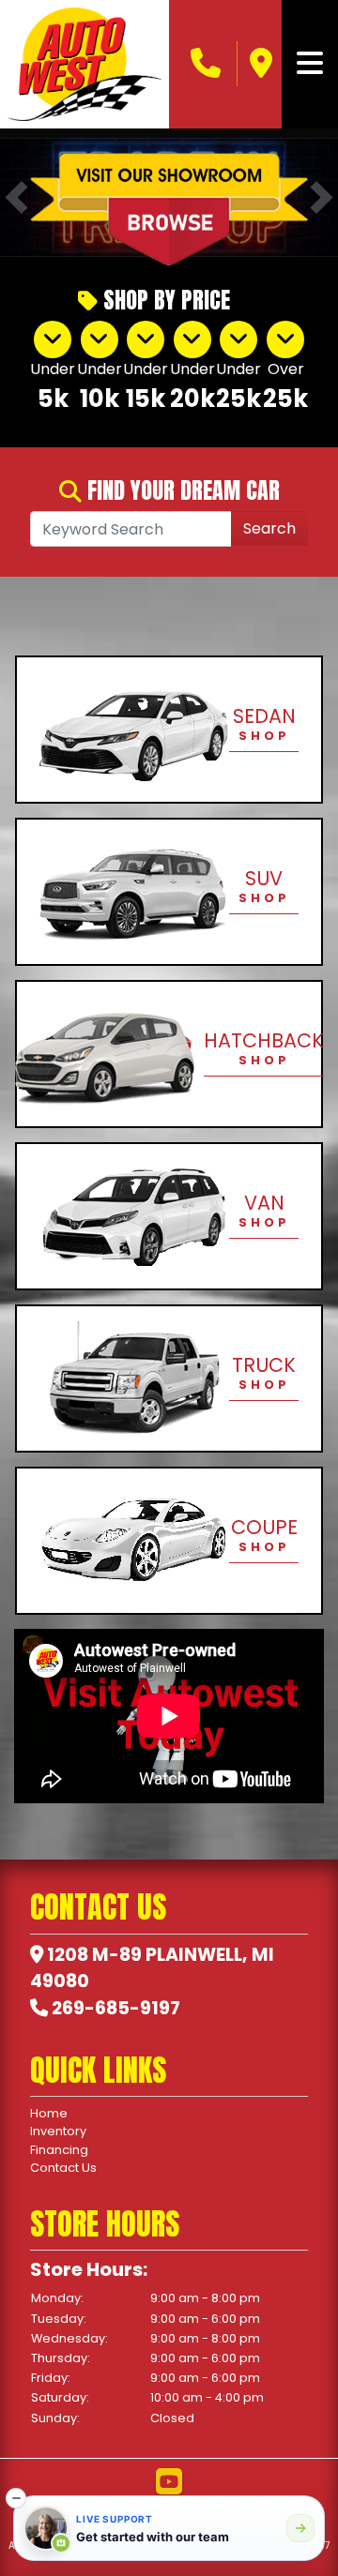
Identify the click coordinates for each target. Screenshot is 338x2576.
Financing (59, 2150)
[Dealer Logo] (84, 64)
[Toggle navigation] (310, 64)
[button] (16, 2498)
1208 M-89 (94, 1955)
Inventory (58, 2131)
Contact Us (63, 2168)
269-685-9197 (116, 2008)
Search (269, 528)
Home (49, 2113)
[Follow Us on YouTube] (169, 2483)
